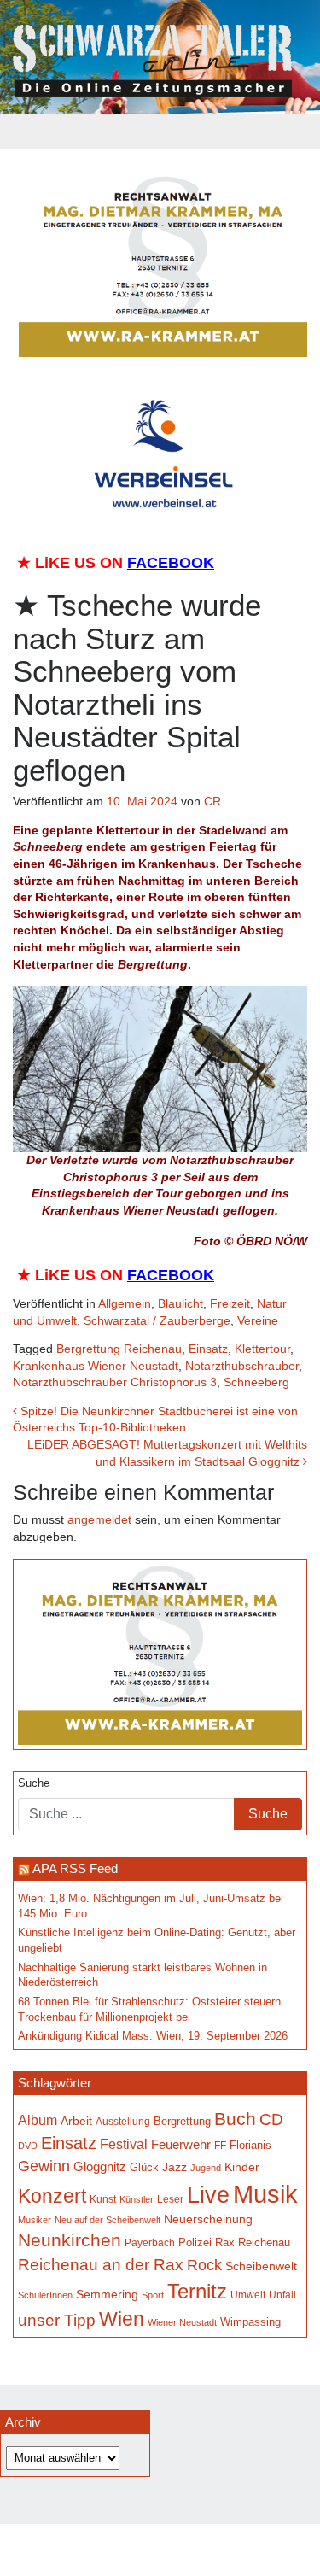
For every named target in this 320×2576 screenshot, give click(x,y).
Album (38, 2120)
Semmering (107, 2295)
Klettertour (262, 1349)
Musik (265, 2194)
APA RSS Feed (75, 1868)
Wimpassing (250, 2322)
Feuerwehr (181, 2144)
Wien (122, 2319)
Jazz (175, 2167)
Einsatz (208, 1349)
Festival (124, 2144)
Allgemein (125, 1303)
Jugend (206, 2168)
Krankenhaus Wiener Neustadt (96, 1366)
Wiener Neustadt (182, 2322)
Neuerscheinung (208, 2219)
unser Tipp (57, 2320)
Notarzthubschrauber (242, 1366)
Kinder (242, 2167)
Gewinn (44, 2166)
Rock (204, 2265)
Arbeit (76, 2121)
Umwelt (248, 2295)
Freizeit (230, 1303)
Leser (170, 2199)
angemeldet (99, 1519)
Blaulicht (180, 1303)
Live (208, 2195)
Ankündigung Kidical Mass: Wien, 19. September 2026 (153, 2036)
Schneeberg (256, 1382)
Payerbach (150, 2243)
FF (220, 2145)
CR (212, 801)
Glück (144, 2167)
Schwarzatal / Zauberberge (157, 1320)
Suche (34, 1783)
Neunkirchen (70, 2240)
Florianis (250, 2145)
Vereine (258, 1320)
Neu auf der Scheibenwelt (108, 2220)
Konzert (52, 2196)
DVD (28, 2146)
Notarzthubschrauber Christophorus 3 (115, 1382)
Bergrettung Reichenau (119, 1349)
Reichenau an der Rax (101, 2265)
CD (271, 2119)
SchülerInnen (45, 2295)
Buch (235, 2119)
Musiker (35, 2220)
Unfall (282, 2295)
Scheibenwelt (261, 2266)
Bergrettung (182, 2121)
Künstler (137, 2199)
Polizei (195, 2242)
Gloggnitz (100, 2166)
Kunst (103, 2199)
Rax (225, 2242)
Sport (153, 2295)
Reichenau (264, 2243)
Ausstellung (123, 2121)
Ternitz (197, 2291)
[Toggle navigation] (160, 132)
